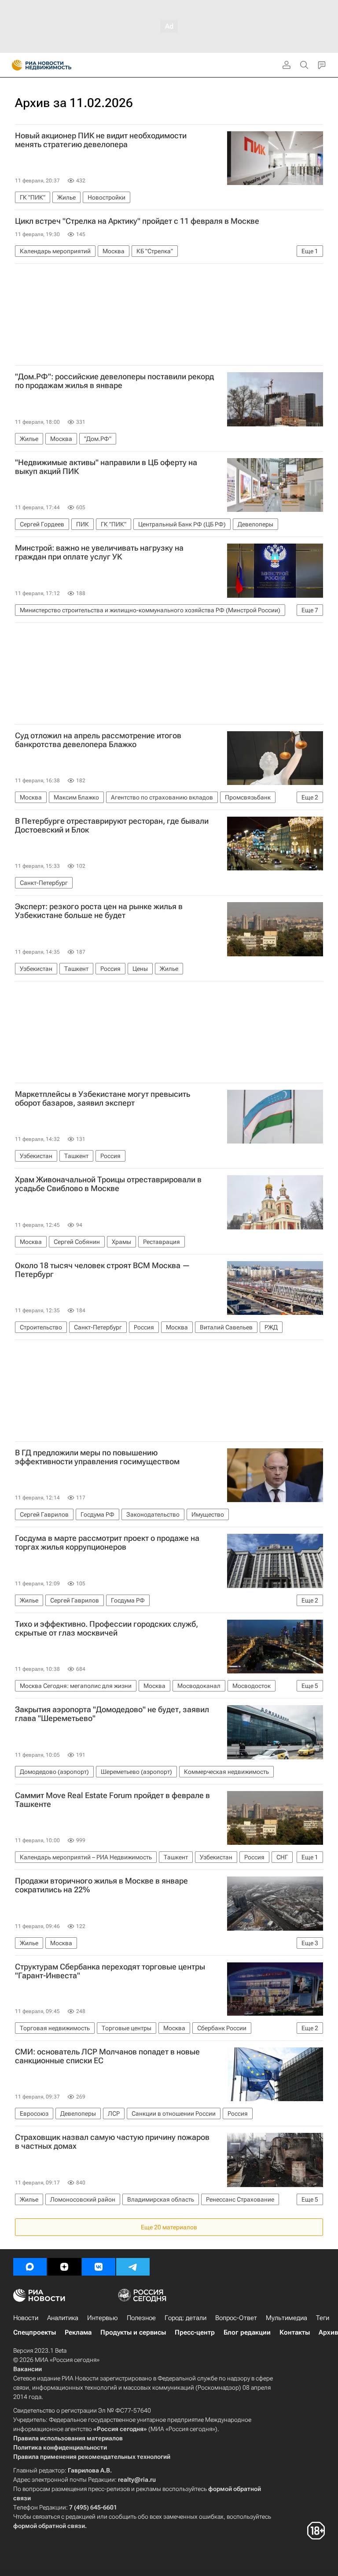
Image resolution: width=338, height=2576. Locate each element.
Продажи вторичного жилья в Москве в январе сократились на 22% (101, 1885)
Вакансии (28, 2369)
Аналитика (63, 2318)
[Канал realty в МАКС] (30, 2267)
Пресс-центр (195, 2332)
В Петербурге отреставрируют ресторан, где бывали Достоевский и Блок (112, 825)
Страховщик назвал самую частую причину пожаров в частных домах (112, 2142)
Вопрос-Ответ (236, 2318)
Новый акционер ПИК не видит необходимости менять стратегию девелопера (101, 140)
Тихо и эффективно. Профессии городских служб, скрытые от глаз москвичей (107, 1629)
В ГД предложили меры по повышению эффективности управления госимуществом (97, 1457)
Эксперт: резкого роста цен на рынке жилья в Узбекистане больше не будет (99, 911)
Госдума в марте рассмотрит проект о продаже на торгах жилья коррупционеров (107, 1543)
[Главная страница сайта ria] (14, 65)
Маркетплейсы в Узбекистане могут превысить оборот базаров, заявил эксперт (103, 1099)
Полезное (141, 2318)
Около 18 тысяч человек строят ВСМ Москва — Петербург (103, 1270)
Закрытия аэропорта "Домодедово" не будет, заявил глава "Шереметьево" (112, 1714)
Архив (328, 2332)
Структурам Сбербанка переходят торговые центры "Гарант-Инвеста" (110, 1971)
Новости (26, 2318)
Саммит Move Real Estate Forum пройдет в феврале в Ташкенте (112, 1800)
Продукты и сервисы (133, 2332)
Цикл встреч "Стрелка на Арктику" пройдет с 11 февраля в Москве (137, 221)
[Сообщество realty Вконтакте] (99, 2267)
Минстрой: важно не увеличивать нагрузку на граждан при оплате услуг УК (99, 552)
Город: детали (186, 2318)
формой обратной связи (49, 2526)
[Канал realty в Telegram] (133, 2267)
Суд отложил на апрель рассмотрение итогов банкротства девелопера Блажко (98, 740)
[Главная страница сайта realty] (57, 65)
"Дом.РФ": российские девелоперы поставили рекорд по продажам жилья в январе (114, 381)
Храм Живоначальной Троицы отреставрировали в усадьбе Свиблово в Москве (108, 1184)
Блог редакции (247, 2332)
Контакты (295, 2332)
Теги (323, 2318)
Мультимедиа (287, 2318)
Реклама (78, 2332)
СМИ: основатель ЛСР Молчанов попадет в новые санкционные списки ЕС (107, 2056)
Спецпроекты (35, 2332)
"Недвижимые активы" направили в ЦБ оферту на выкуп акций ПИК (106, 467)
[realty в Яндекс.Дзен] (64, 2267)
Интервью (103, 2318)
